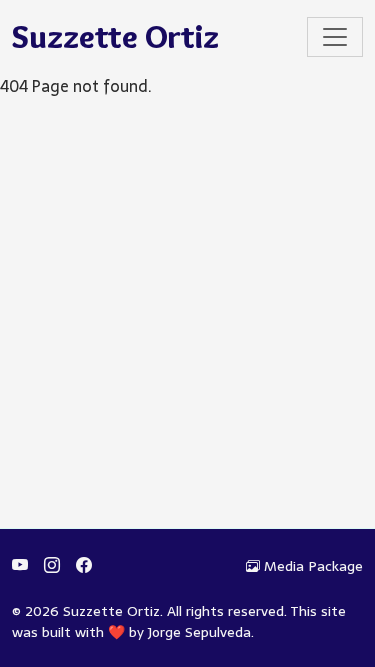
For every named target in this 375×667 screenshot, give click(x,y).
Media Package (313, 566)
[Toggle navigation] (335, 37)
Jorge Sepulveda (199, 632)
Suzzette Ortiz (115, 36)
